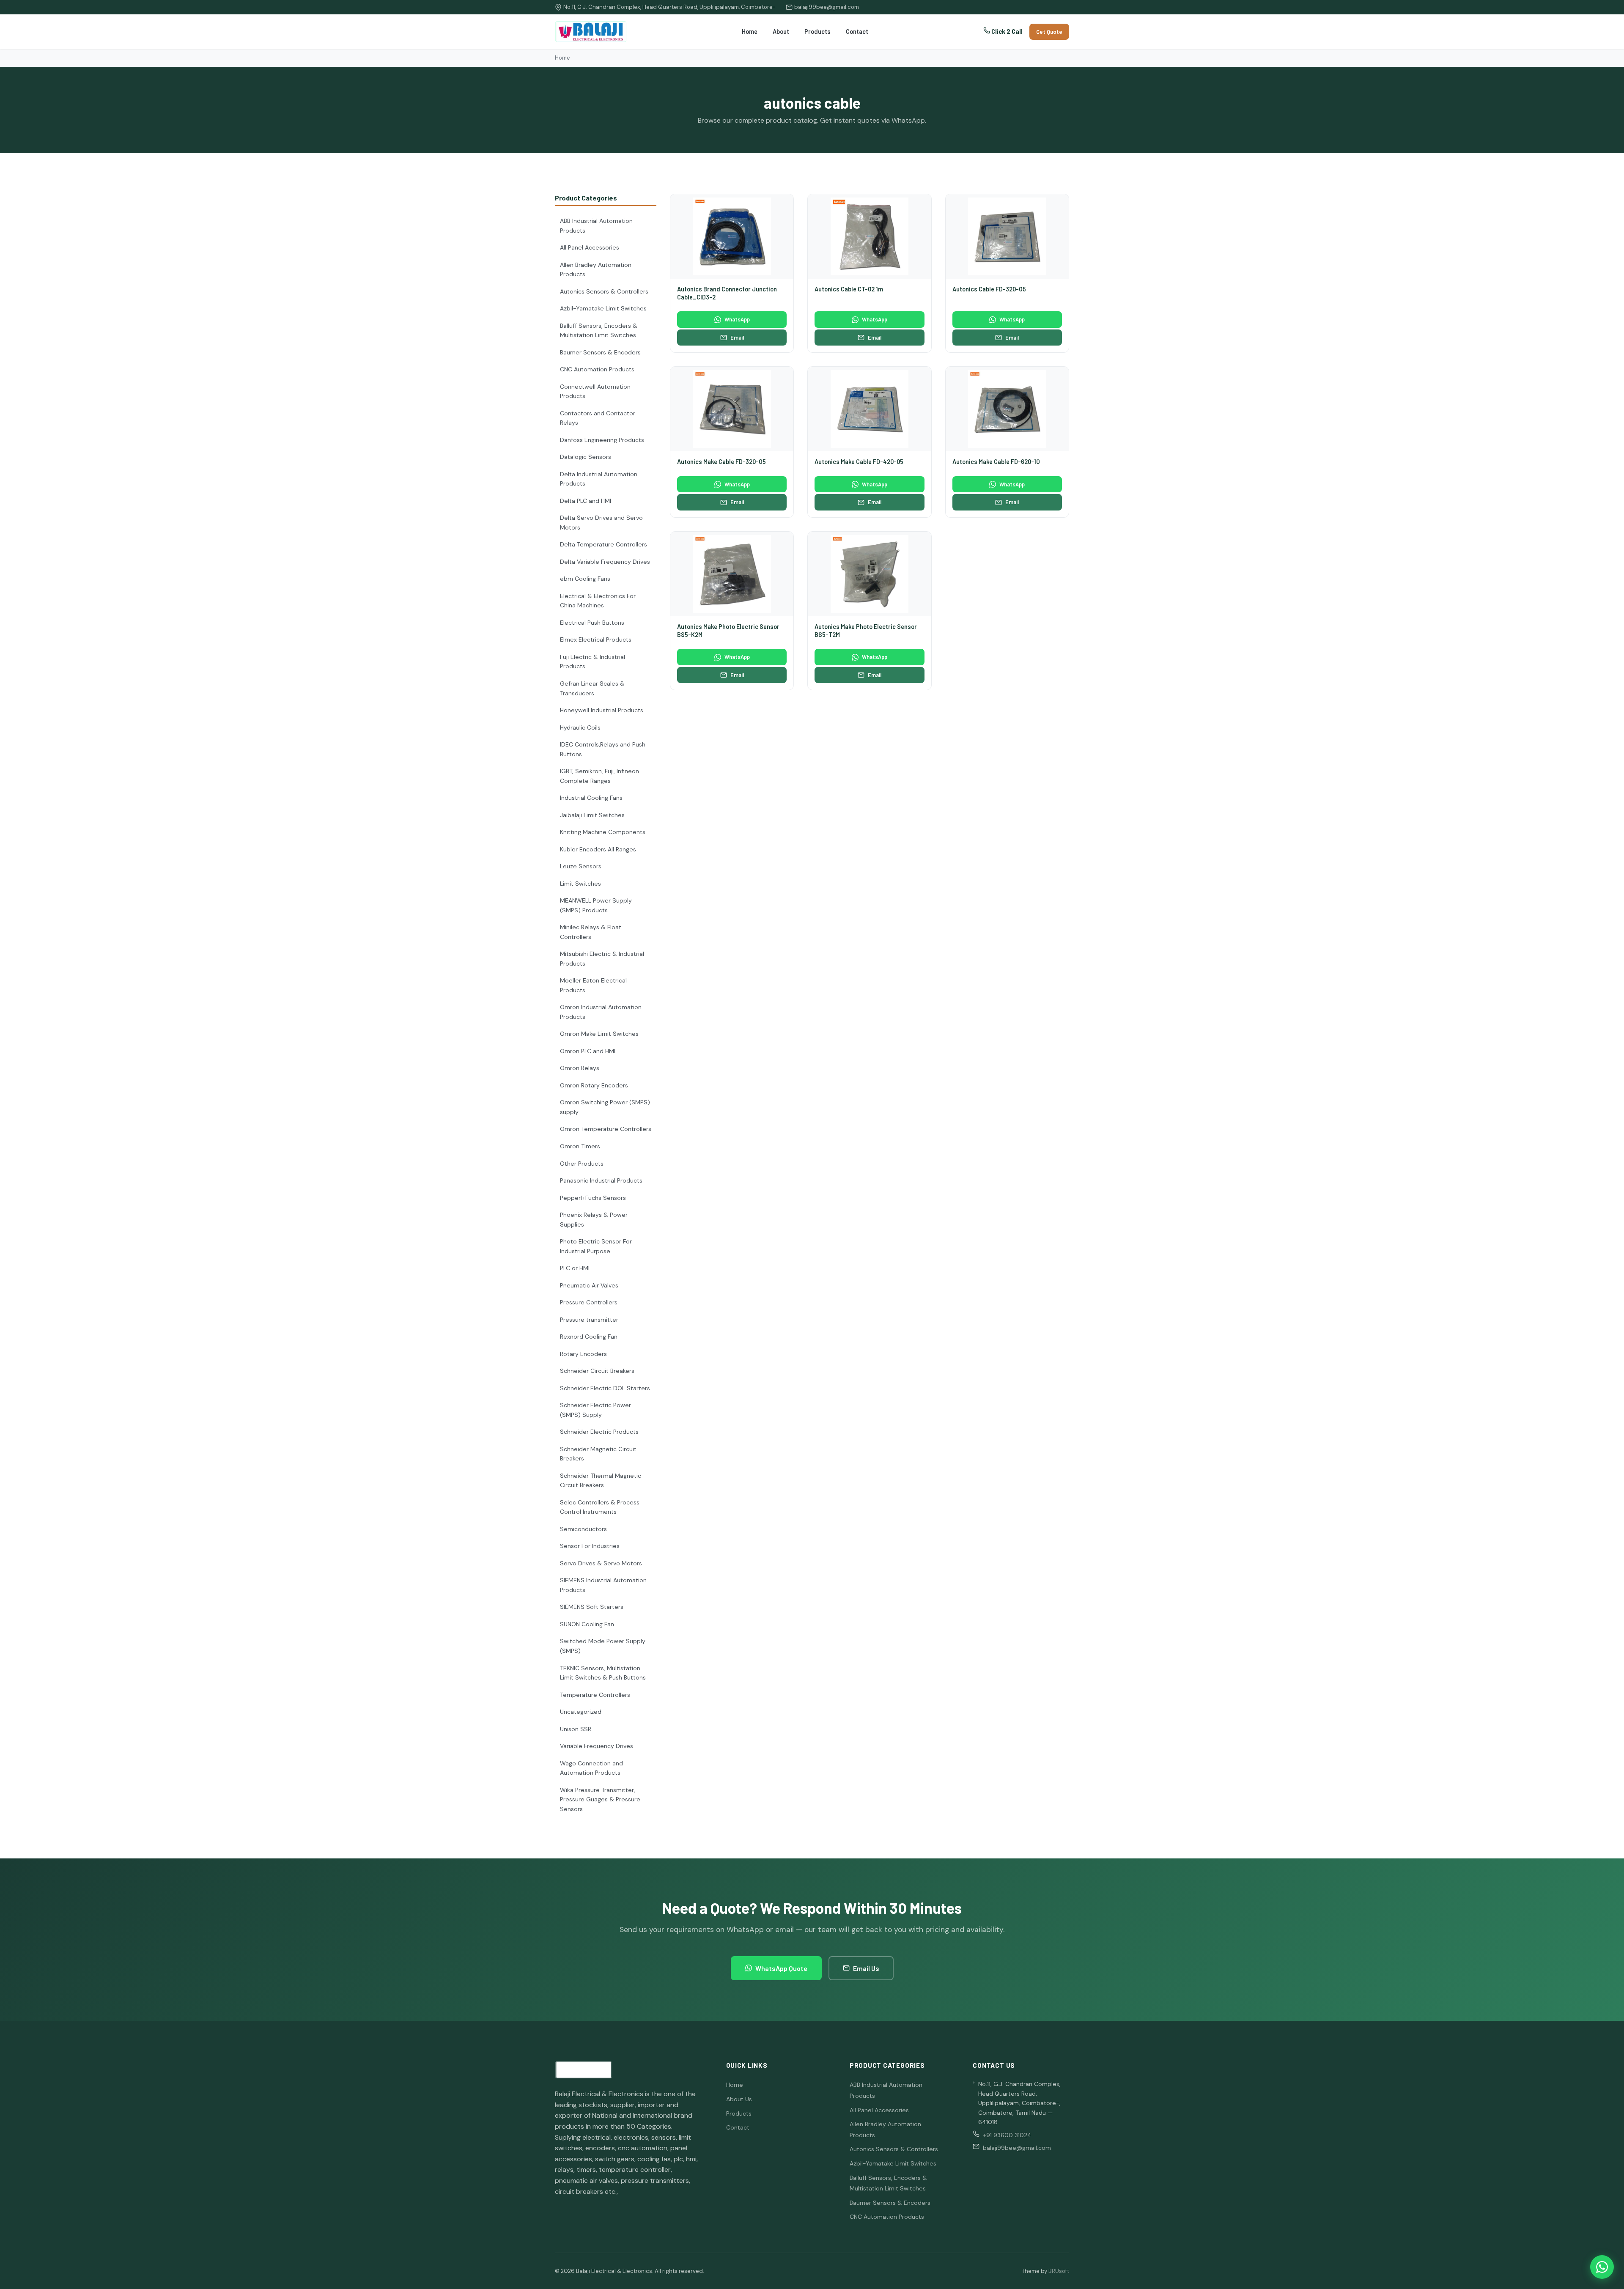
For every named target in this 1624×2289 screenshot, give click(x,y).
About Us (739, 2099)
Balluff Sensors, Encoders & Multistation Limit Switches (599, 331)
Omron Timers (580, 1146)
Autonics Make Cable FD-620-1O (996, 462)
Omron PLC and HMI (588, 1051)
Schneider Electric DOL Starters (605, 1388)
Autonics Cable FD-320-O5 (989, 289)
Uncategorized (581, 1712)
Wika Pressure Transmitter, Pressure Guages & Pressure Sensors (600, 1799)
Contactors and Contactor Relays (598, 418)
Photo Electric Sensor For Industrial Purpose (596, 1246)
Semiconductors (583, 1529)
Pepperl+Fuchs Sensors (593, 1198)
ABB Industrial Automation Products (596, 226)
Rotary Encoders (583, 1354)
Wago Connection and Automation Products (591, 1768)
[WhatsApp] (1602, 2267)
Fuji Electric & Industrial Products (593, 662)
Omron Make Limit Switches (599, 1034)
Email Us (866, 1968)
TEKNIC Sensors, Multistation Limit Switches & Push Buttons (603, 1673)
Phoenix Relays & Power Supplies (594, 1220)
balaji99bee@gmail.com (827, 7)
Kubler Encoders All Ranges (598, 849)
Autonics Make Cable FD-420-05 (859, 462)
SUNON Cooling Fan (587, 1624)
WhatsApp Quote (781, 1968)
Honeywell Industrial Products (602, 710)
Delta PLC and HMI (586, 501)
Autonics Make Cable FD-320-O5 (721, 462)
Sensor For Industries (590, 1546)
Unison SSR (576, 1729)
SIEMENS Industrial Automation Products (603, 1585)
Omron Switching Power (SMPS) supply (605, 1107)
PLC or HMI (575, 1268)
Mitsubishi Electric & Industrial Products (602, 959)
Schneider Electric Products (599, 1432)
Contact (857, 32)
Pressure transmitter (589, 1320)
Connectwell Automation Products (595, 391)
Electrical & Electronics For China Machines (598, 601)
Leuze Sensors (581, 866)
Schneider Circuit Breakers (597, 1371)
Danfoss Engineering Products (602, 440)
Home (750, 32)
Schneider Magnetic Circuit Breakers (598, 1454)
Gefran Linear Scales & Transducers (592, 688)
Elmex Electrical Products (596, 639)
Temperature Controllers (595, 1695)
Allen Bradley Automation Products (596, 270)
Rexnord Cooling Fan (589, 1337)
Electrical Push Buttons (592, 623)
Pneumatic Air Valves (589, 1285)
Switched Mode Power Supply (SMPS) (603, 1646)
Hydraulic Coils (580, 727)
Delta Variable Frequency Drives (605, 562)
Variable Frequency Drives (597, 1746)
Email (737, 338)
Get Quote (1049, 32)
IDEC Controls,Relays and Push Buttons (603, 749)
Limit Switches (580, 884)
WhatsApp (737, 319)
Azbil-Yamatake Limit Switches (603, 308)
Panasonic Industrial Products (601, 1180)
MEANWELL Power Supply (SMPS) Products (596, 905)
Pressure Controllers (589, 1302)
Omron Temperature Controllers (606, 1129)
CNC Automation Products (597, 369)
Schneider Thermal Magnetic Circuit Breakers (601, 1481)
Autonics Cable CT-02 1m (849, 289)
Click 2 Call (1006, 32)
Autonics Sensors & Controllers (604, 291)
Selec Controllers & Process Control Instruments (600, 1507)
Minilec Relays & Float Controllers (591, 932)
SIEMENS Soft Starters (592, 1607)
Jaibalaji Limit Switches (592, 815)
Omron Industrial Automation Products (601, 1012)
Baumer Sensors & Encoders (600, 352)
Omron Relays (580, 1068)
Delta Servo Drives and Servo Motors (601, 523)
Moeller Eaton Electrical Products (593, 985)
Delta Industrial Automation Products (599, 479)
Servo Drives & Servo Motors (601, 1563)
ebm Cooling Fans (585, 579)
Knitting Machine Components (603, 832)
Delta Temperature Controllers (604, 544)
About (781, 32)
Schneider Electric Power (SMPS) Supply (595, 1410)
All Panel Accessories (590, 247)
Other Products (582, 1164)
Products (817, 32)
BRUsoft (1059, 2271)
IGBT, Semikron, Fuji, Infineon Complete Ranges (599, 776)
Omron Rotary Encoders (594, 1085)
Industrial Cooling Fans (591, 798)
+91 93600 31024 (1007, 2135)
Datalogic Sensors (586, 457)
